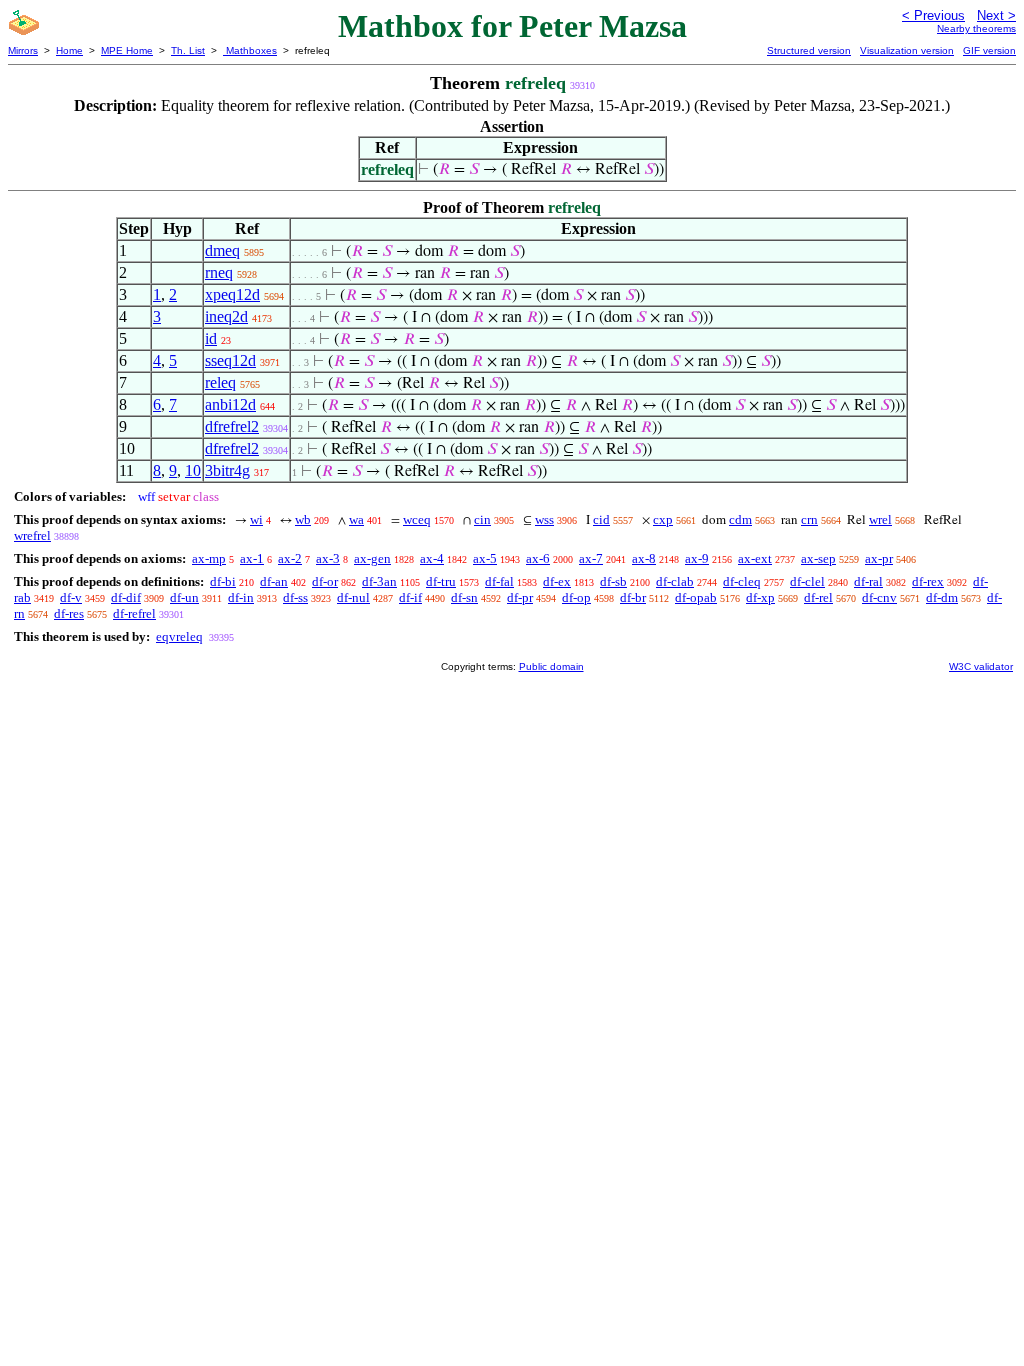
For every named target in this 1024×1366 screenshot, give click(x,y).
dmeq (222, 250)
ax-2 (290, 558)
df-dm (942, 597)
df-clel (807, 581)
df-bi (223, 581)
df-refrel (134, 613)
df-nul (353, 597)
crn (809, 519)
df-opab (696, 597)
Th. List (188, 50)
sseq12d (230, 360)
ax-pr (879, 558)
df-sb (613, 581)
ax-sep (818, 558)
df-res (69, 613)
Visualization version (907, 50)
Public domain (551, 666)
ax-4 (432, 558)
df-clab (675, 581)
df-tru (441, 581)
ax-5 (485, 558)
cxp (663, 519)
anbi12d (230, 404)
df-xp (760, 597)
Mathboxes (250, 50)
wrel (880, 519)
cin (482, 519)
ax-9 (697, 558)
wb (303, 519)
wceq (417, 519)
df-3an (379, 581)
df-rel (818, 597)
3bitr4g (227, 470)
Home (69, 50)
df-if (410, 597)
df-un (184, 597)
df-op (576, 597)
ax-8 (644, 558)
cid (601, 519)
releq (220, 382)
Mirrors (23, 50)
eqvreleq (179, 636)
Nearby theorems (976, 28)
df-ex (557, 581)
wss (544, 519)
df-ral (868, 581)
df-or (325, 581)
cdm (740, 519)
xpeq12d (232, 294)
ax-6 (538, 558)
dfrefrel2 (232, 426)
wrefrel (32, 535)
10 (193, 470)
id (211, 338)
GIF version (989, 50)
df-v (71, 597)
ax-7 (591, 558)
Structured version (809, 50)
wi (256, 519)
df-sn (464, 597)
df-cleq (742, 581)
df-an (274, 581)
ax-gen (372, 558)
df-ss (295, 597)
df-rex (928, 581)
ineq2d (226, 316)
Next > (996, 15)
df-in (241, 597)
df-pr (520, 597)
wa (356, 519)
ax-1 (252, 558)
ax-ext (755, 558)
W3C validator (981, 666)
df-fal (499, 581)
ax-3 (328, 558)
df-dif (126, 597)
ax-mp (209, 558)
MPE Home (127, 50)
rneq (219, 272)
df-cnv (879, 597)
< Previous (933, 15)
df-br (633, 597)
